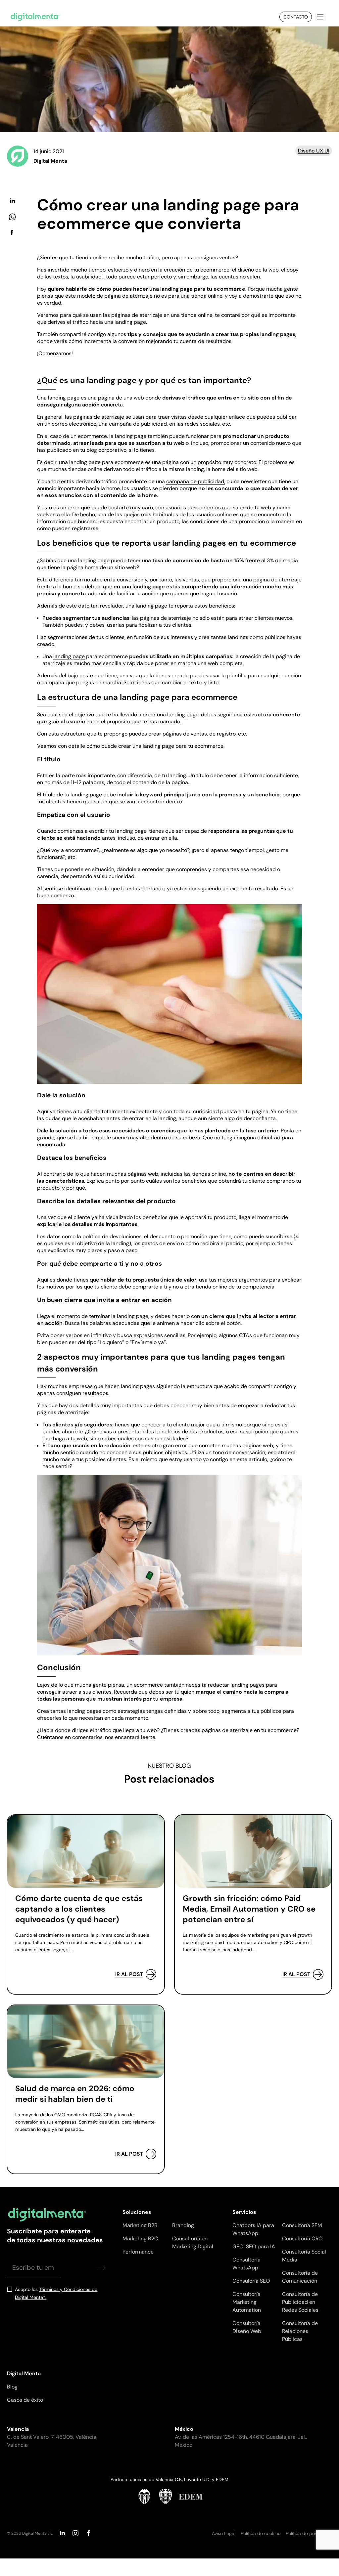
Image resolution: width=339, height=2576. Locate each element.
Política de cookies (261, 2533)
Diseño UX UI (314, 151)
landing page (69, 656)
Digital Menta (50, 161)
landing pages (278, 334)
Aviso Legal (224, 2533)
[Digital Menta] (35, 17)
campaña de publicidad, (196, 481)
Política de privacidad (309, 2533)
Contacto (296, 17)
